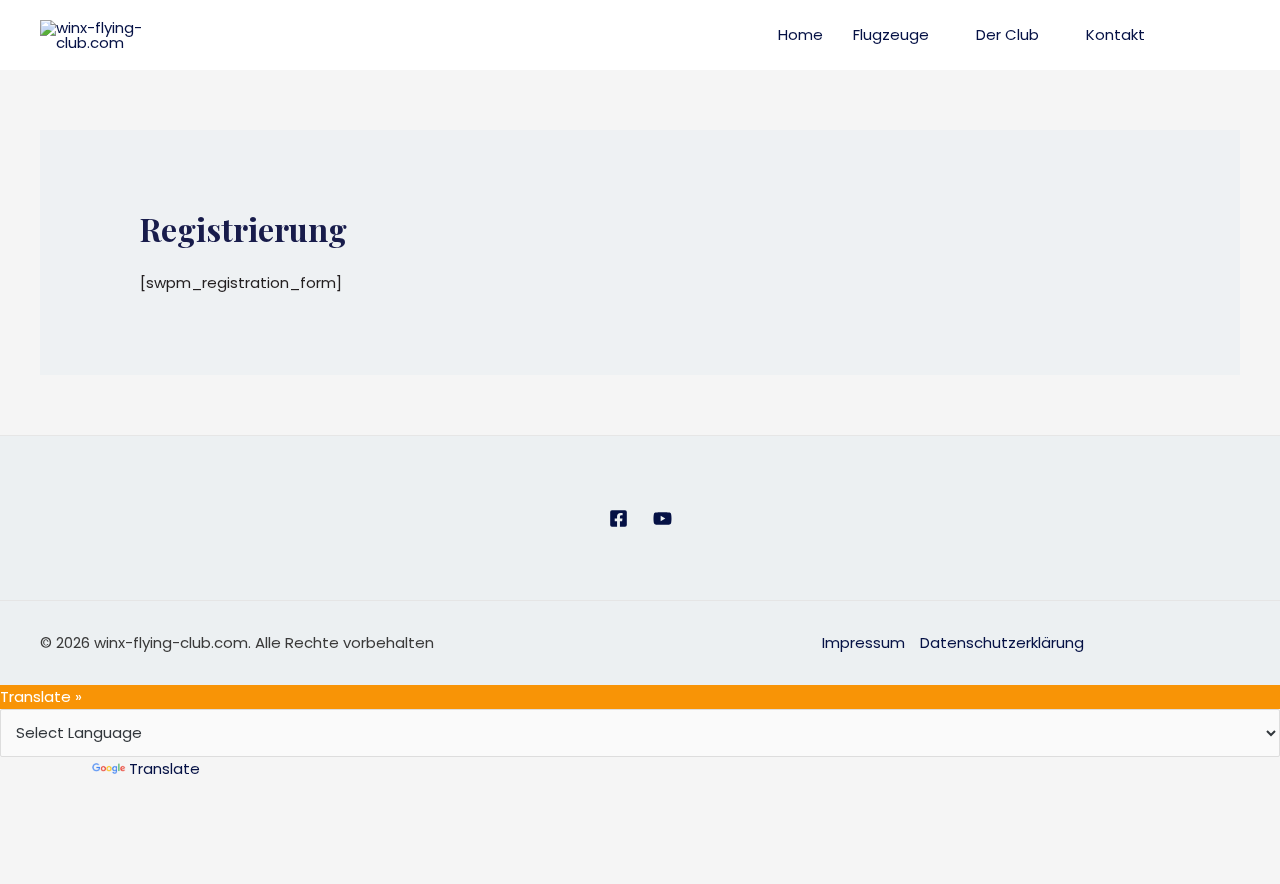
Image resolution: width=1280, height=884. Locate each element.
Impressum (863, 642)
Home (800, 34)
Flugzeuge (891, 34)
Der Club (1007, 34)
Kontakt (1115, 34)
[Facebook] (618, 518)
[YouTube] (662, 518)
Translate (164, 768)
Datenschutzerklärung (1002, 642)
